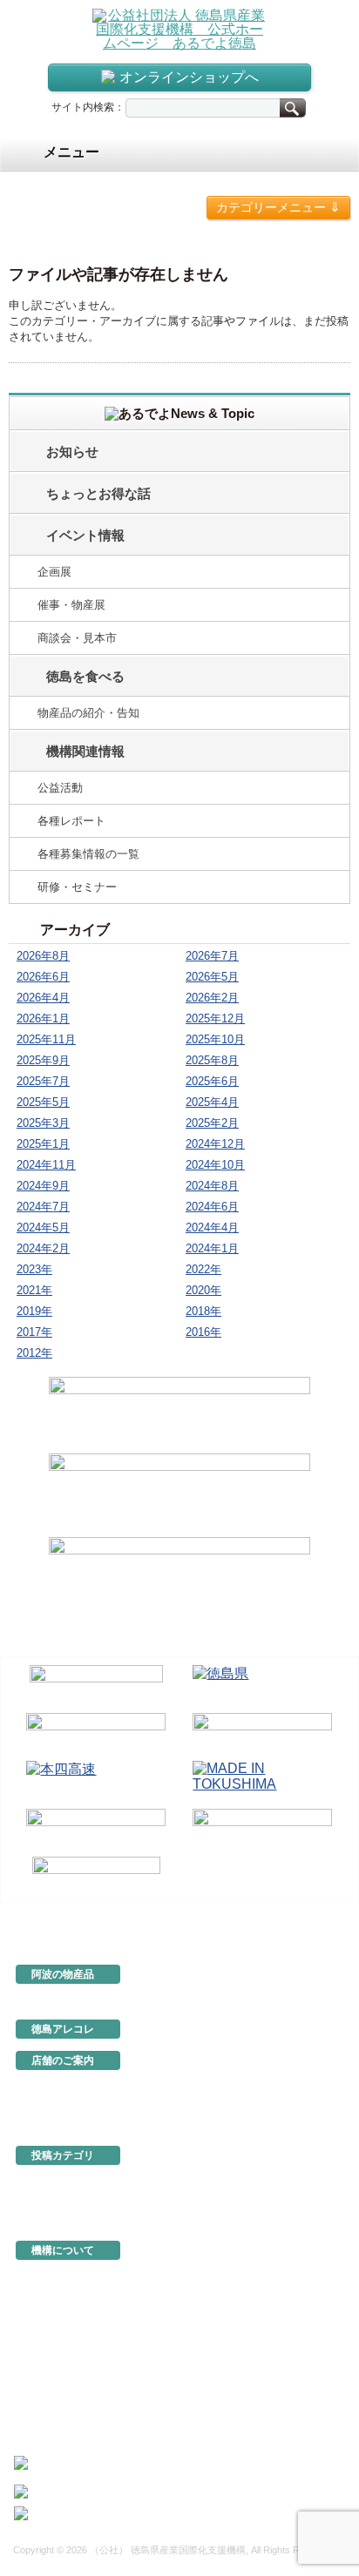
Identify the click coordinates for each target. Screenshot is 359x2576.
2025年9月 (43, 1060)
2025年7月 (43, 1081)
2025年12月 (215, 1018)
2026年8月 (43, 956)
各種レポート (71, 821)
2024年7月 (43, 1207)
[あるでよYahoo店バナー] (179, 1576)
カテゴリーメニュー (278, 207)
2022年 (203, 1269)
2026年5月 (212, 977)
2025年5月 (43, 1102)
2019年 (34, 1311)
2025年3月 (43, 1123)
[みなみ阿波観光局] (96, 1829)
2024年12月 (215, 1144)
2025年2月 (212, 1123)
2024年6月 (212, 1207)
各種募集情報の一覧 (88, 854)
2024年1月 (212, 1248)
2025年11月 (46, 1039)
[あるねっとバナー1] (179, 1493)
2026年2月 (212, 998)
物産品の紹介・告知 (88, 713)
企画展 (54, 572)
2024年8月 (212, 1186)
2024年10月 (215, 1165)
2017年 (34, 1332)
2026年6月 (43, 977)
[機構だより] (179, 1413)
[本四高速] (96, 1781)
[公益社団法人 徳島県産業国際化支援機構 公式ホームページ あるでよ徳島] (179, 28)
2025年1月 (43, 1144)
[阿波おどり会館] (96, 1733)
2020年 (203, 1290)
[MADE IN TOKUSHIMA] (263, 1781)
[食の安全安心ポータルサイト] (263, 1829)
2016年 (203, 1332)
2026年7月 (212, 956)
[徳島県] (263, 1686)
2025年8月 (212, 1060)
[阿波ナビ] (263, 1733)
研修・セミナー (77, 887)
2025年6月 (212, 1081)
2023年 (34, 1269)
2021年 (34, 1290)
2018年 (203, 1311)
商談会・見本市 (77, 638)
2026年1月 (43, 1018)
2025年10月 (215, 1039)
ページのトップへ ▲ (291, 1915)
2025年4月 (212, 1102)
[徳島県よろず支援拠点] (96, 1875)
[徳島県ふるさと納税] (96, 1686)
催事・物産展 (71, 605)
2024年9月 (43, 1186)
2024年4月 (212, 1227)
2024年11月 (46, 1165)
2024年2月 (43, 1248)
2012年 (34, 1353)
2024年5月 (43, 1227)
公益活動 (60, 788)
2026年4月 (43, 998)
